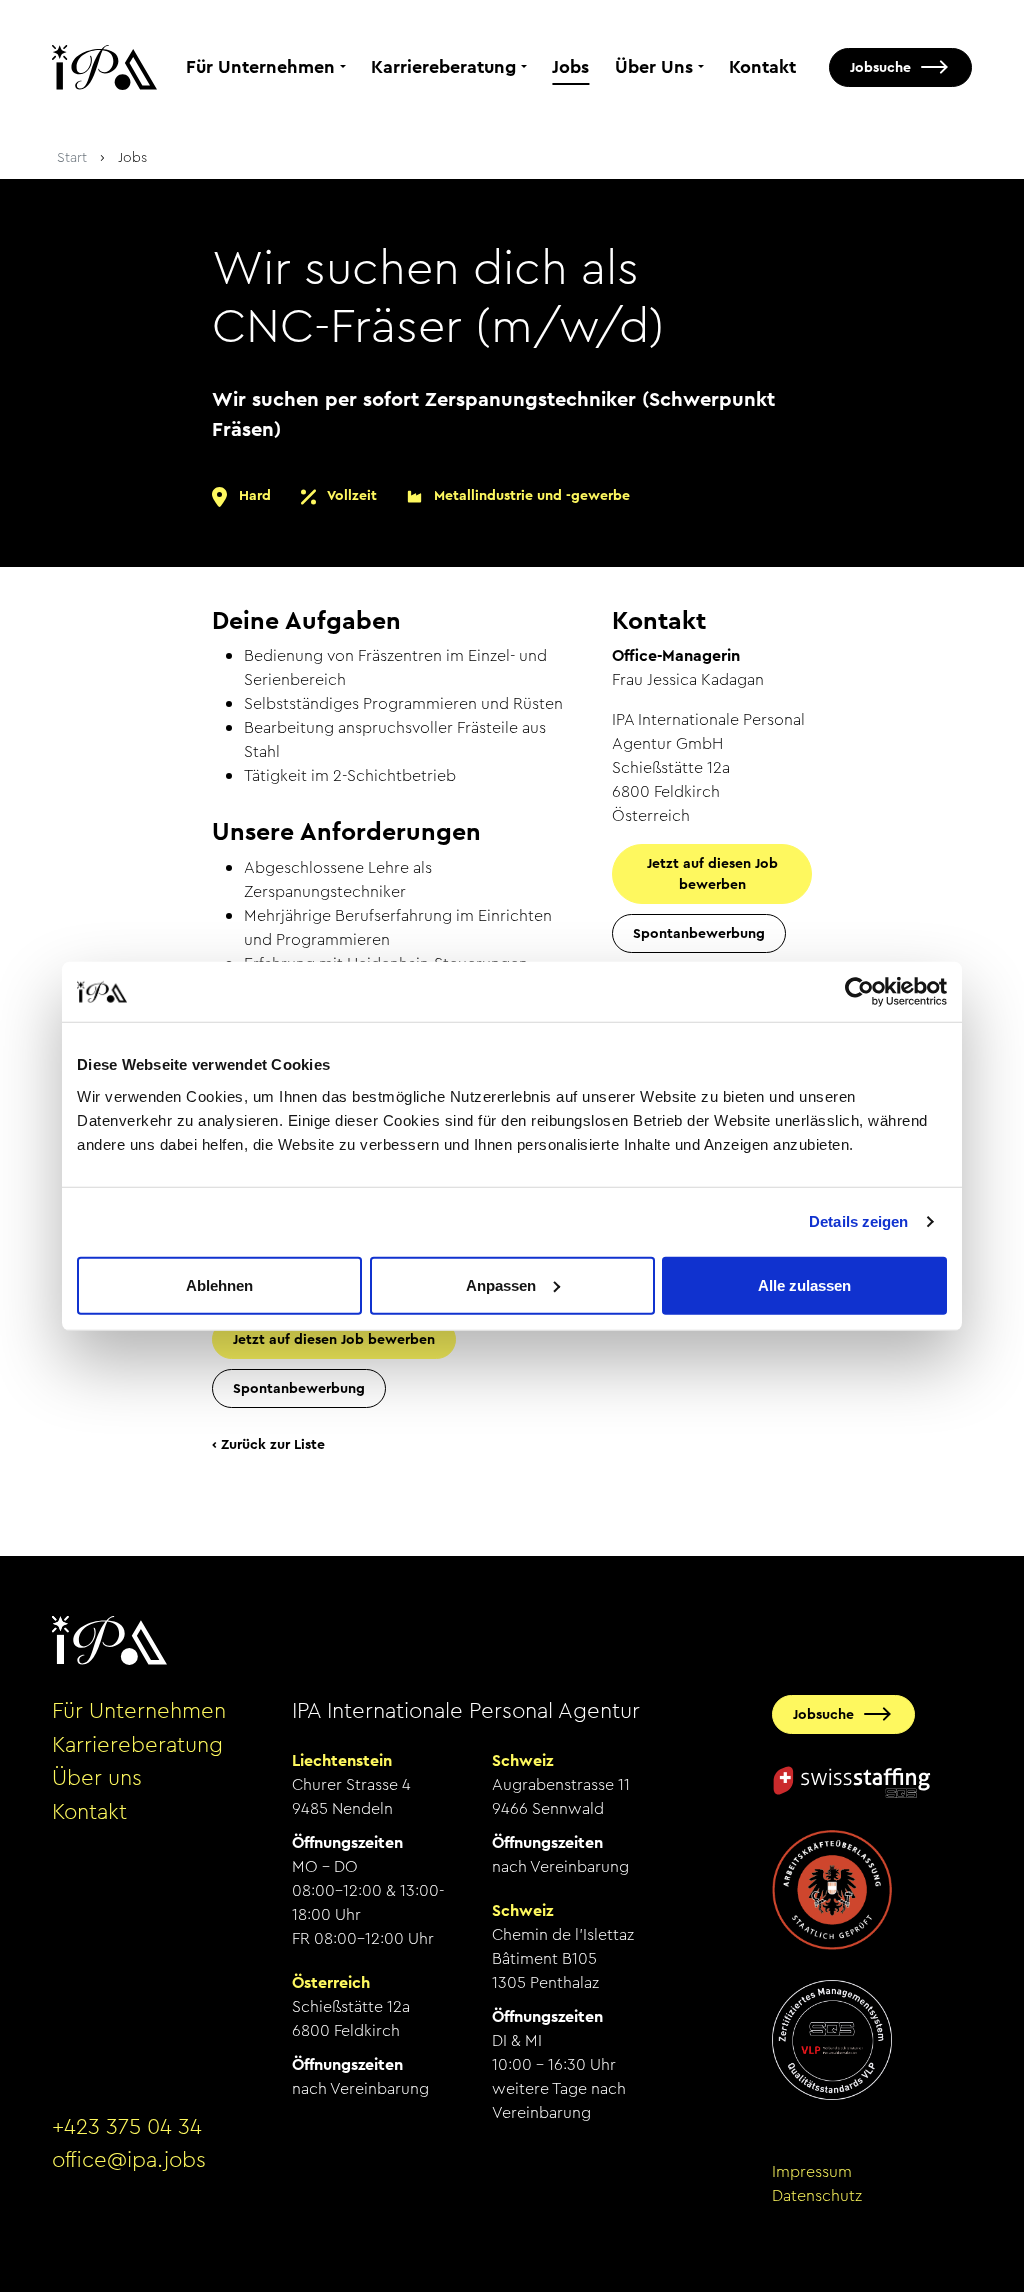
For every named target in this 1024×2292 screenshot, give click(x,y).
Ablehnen (219, 1284)
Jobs (570, 67)
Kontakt (762, 67)
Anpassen (501, 1284)
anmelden (79, 2221)
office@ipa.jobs (129, 2160)
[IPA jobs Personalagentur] (104, 67)
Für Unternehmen (260, 67)
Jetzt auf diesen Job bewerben (334, 1339)
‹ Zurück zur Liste (268, 1444)
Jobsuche (880, 67)
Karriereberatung (443, 67)
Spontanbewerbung (299, 1388)
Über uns (97, 1778)
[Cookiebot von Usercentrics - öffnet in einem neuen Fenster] (859, 992)
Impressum (812, 2171)
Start (72, 157)
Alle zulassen (804, 1284)
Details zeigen (858, 1221)
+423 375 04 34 (127, 2127)
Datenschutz (817, 2195)
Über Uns (654, 67)
